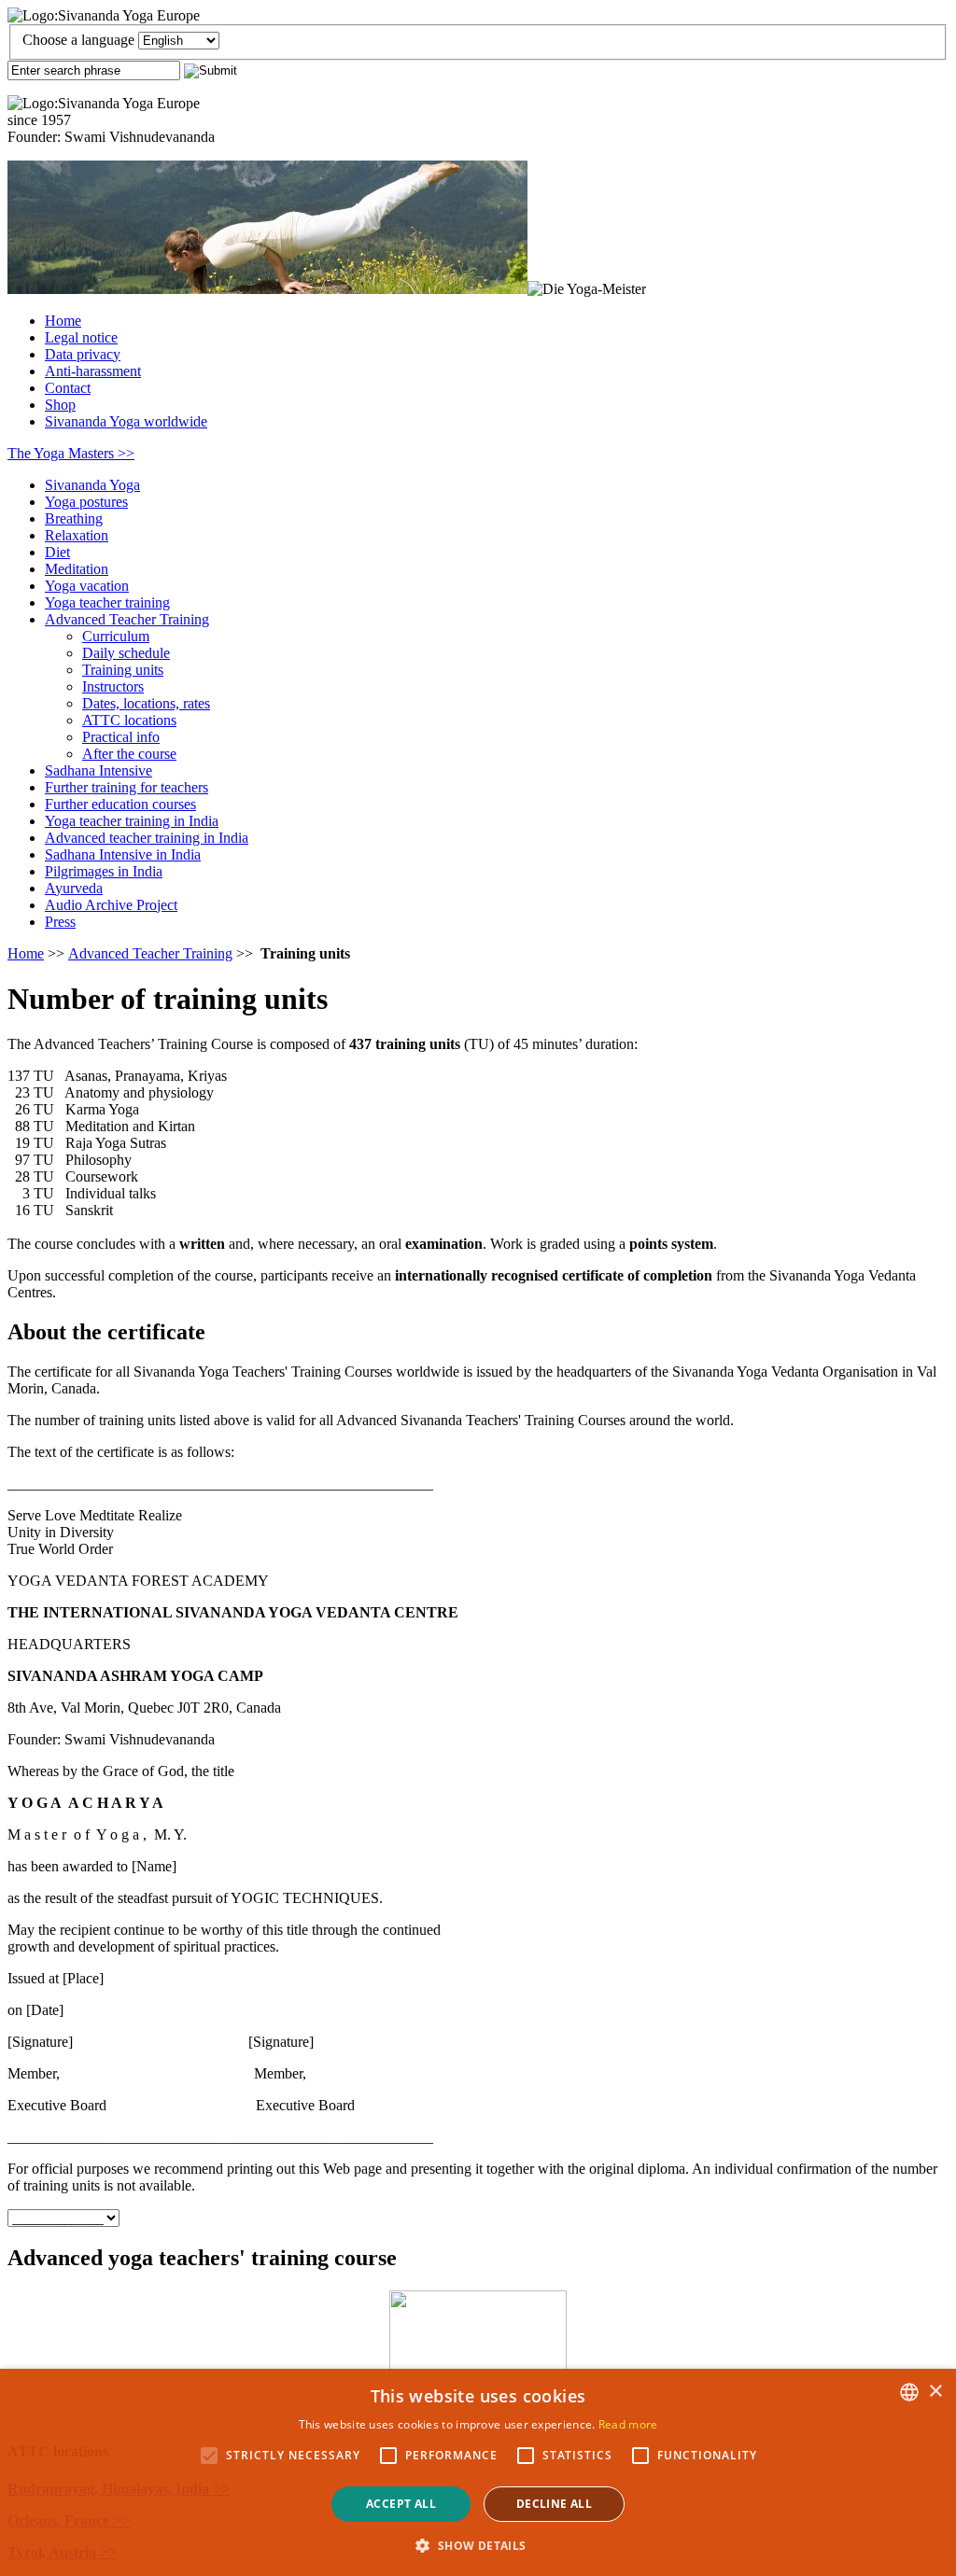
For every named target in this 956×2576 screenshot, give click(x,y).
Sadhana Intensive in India (123, 854)
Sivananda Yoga (92, 485)
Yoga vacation (87, 586)
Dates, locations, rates (146, 703)
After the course (129, 754)
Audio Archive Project (111, 905)
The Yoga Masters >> (71, 453)
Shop (60, 405)
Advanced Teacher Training (127, 619)
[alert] (478, 2472)
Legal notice (81, 337)
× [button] (935, 2392)
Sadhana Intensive (98, 770)
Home (63, 321)
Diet (57, 552)
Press (60, 922)
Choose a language (78, 40)
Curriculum (116, 636)
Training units (123, 670)
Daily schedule (126, 653)
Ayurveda (74, 888)
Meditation (77, 569)
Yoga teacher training (107, 602)
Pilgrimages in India (104, 871)
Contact (68, 388)
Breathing (74, 518)
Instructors (113, 686)
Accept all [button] (401, 2504)
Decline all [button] (554, 2504)
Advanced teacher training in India (147, 838)
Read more (628, 2424)
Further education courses (120, 804)
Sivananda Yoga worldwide (126, 421)
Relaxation (77, 535)
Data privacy (83, 354)
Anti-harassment (93, 371)
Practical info (121, 737)
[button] (478, 2545)
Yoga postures (86, 502)
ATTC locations (129, 720)
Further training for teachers (127, 787)
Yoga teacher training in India (132, 821)
